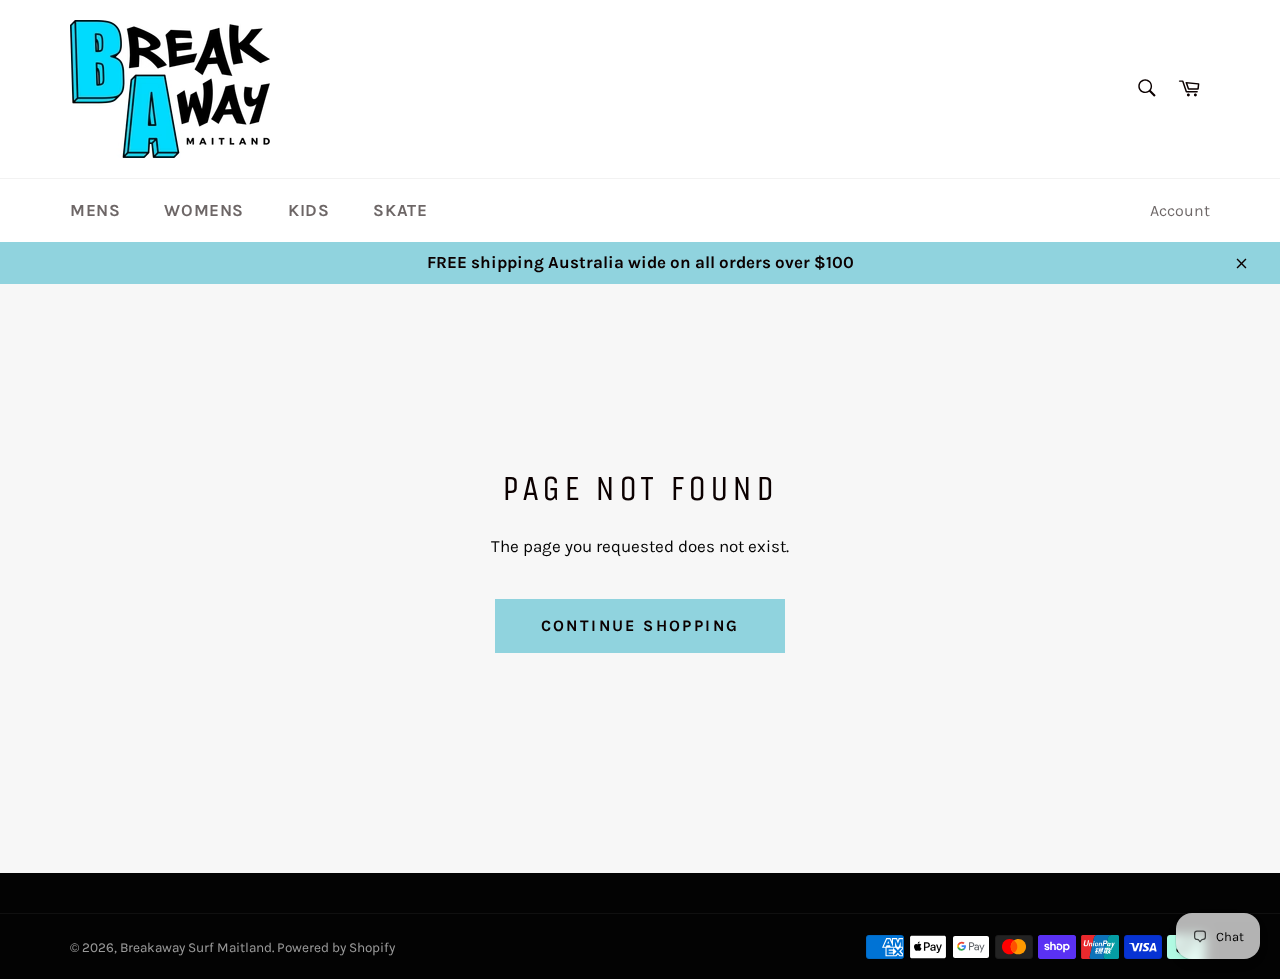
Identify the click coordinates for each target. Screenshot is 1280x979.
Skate (400, 210)
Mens (95, 210)
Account (1180, 210)
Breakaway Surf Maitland (196, 947)
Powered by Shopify (336, 947)
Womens (204, 210)
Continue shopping (640, 625)
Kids (308, 210)
